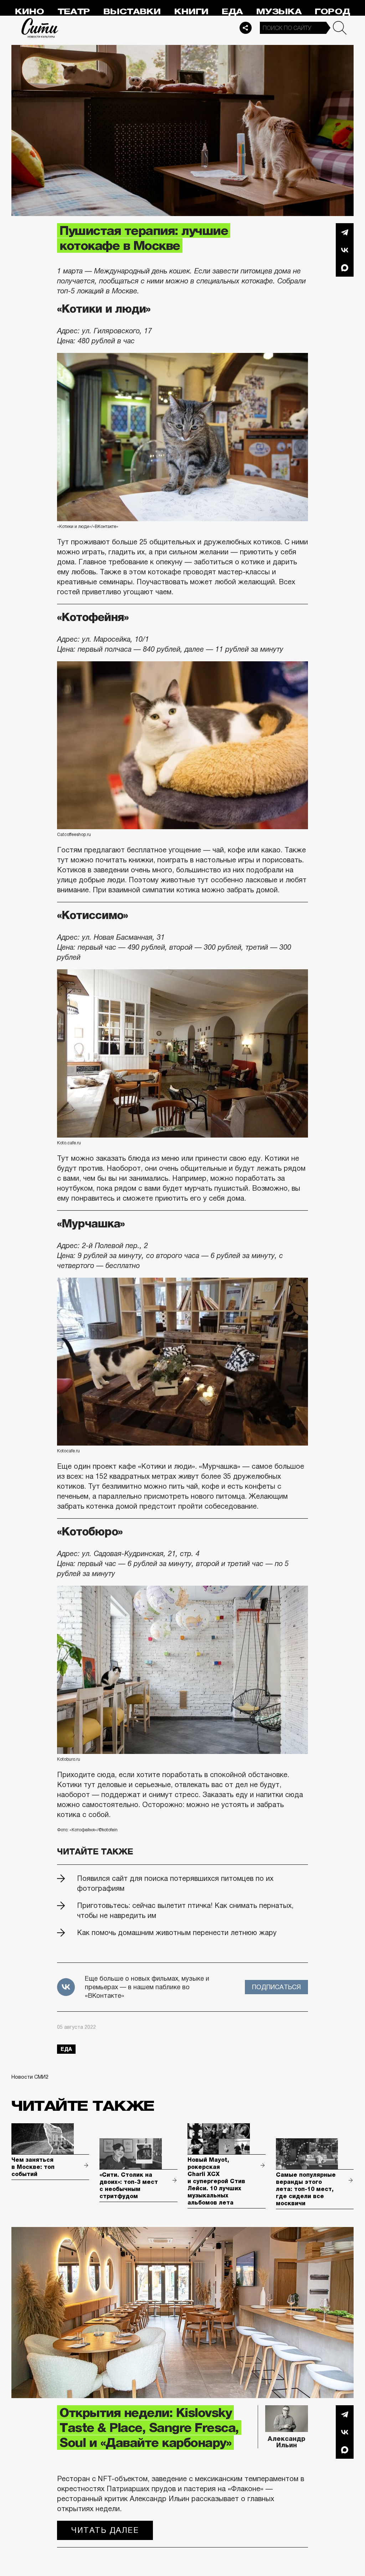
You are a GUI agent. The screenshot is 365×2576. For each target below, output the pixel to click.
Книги (191, 12)
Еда (232, 12)
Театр (74, 12)
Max (345, 268)
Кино (29, 12)
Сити (40, 28)
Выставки (132, 12)
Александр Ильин (287, 2442)
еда (66, 2049)
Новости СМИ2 (30, 2077)
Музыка (279, 12)
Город (332, 12)
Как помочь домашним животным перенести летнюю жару (177, 1933)
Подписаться (276, 1987)
